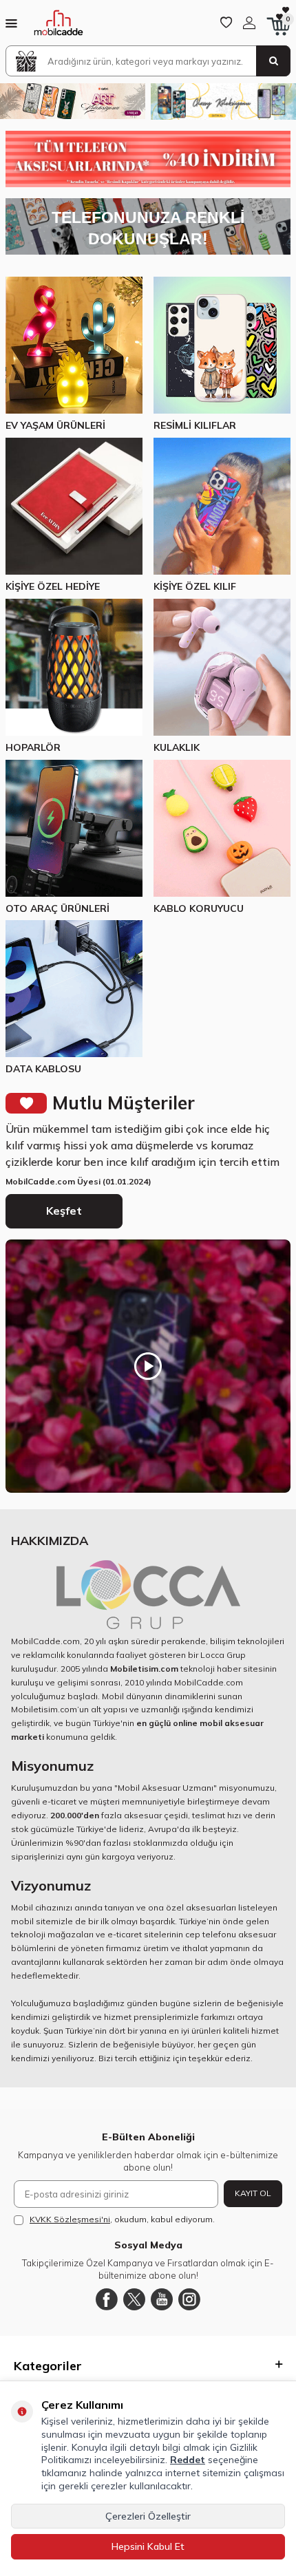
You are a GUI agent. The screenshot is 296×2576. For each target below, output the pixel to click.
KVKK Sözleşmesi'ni (70, 2219)
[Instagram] (189, 2299)
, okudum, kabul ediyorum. (122, 2219)
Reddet (188, 2460)
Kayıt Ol (253, 2193)
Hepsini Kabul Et (148, 2546)
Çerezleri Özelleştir (148, 2516)
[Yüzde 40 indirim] (148, 159)
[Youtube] (162, 2299)
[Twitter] (134, 2299)
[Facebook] (107, 2299)
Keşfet (64, 1211)
